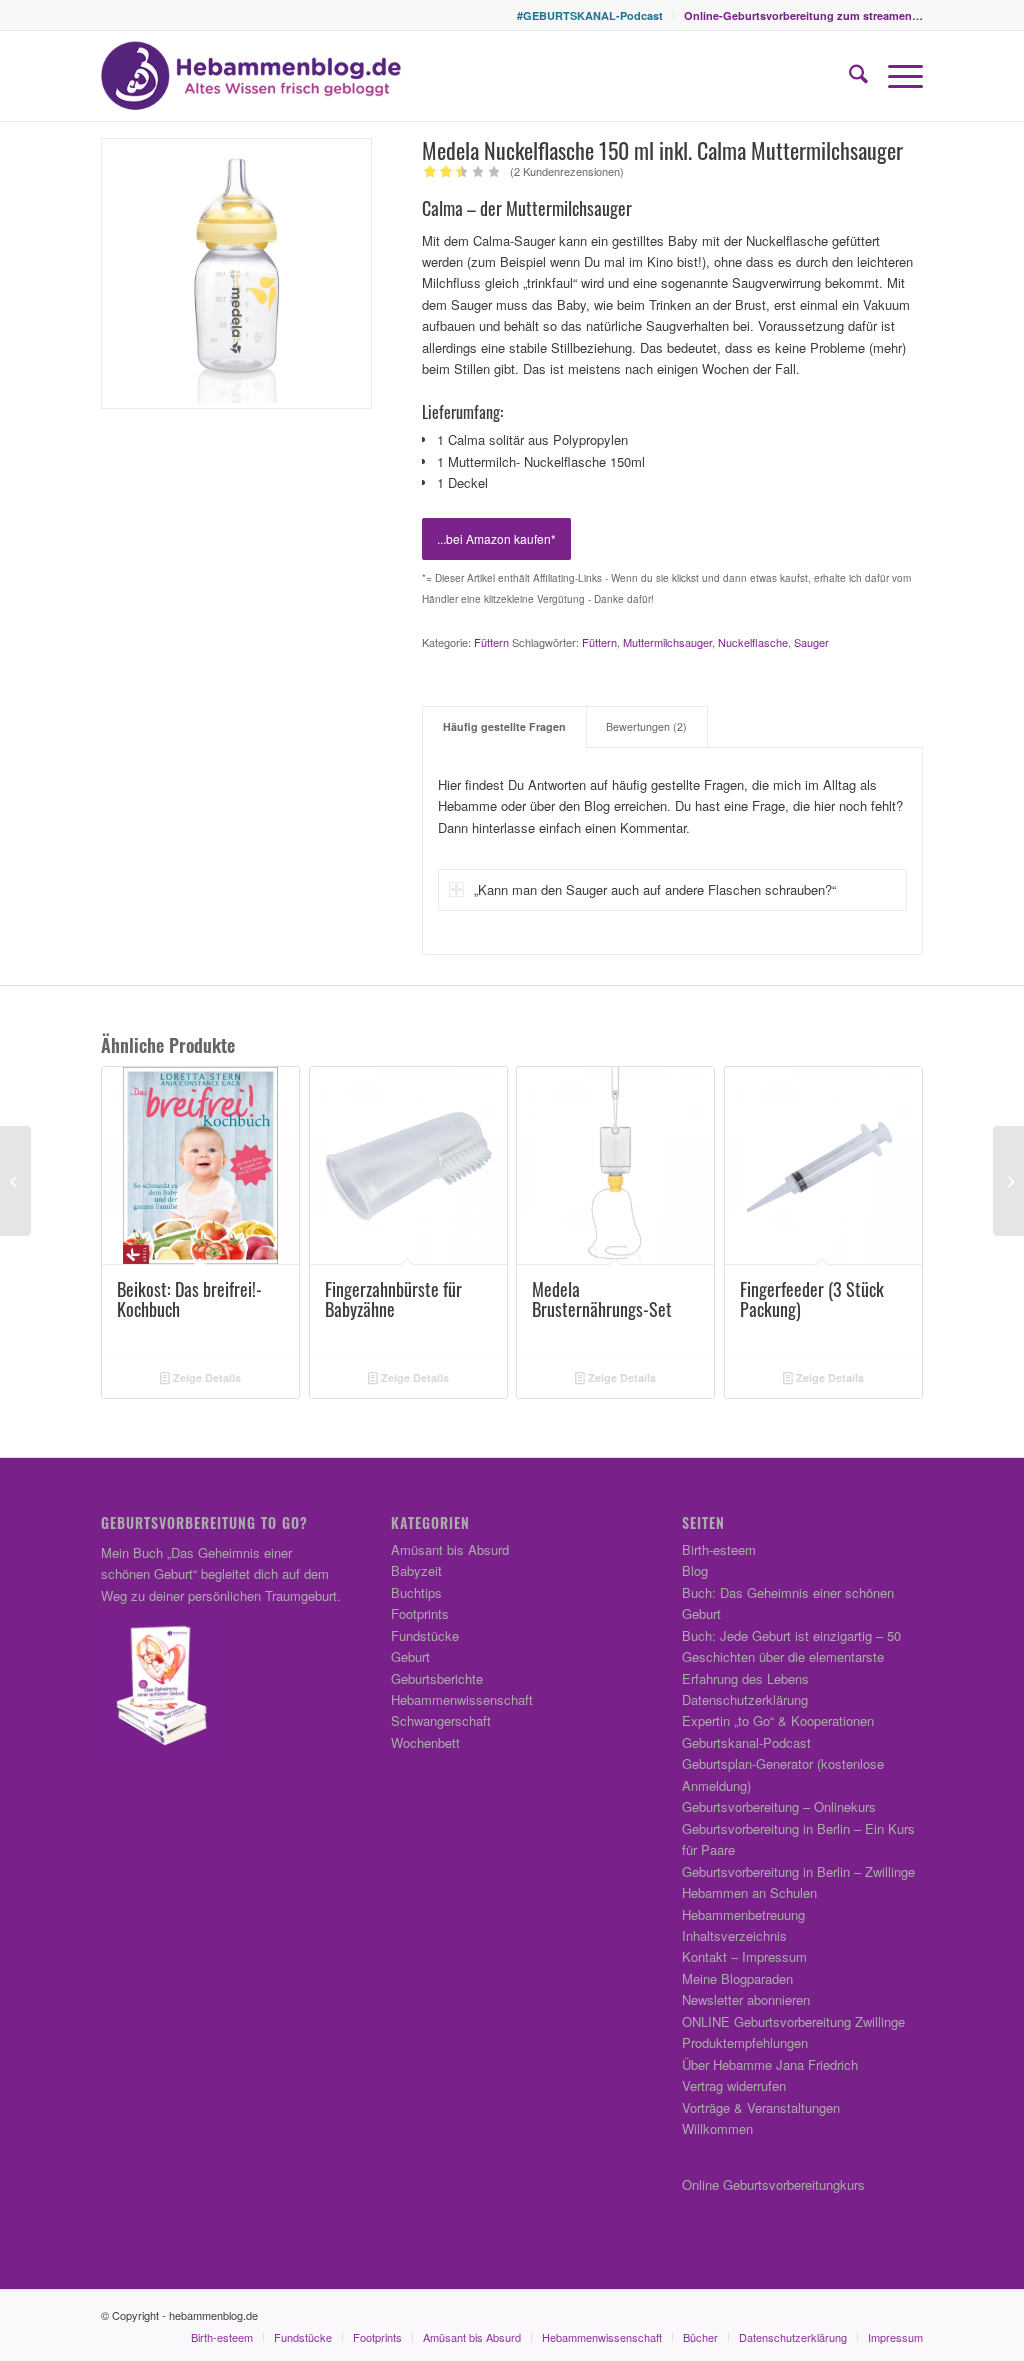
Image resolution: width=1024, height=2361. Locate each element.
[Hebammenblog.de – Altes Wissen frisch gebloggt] (251, 76)
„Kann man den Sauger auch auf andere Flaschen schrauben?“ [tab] (655, 889)
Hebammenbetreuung (743, 1914)
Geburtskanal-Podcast (746, 1742)
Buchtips (416, 1592)
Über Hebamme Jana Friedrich (770, 2064)
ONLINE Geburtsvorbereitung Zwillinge (793, 2021)
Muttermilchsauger (667, 642)
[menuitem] (590, 15)
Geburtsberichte (437, 1678)
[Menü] (895, 76)
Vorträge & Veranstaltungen (761, 2107)
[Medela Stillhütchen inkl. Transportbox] (1008, 1181)
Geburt (410, 1656)
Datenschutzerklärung (745, 1699)
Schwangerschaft (441, 1720)
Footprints (420, 1613)
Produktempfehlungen (745, 2042)
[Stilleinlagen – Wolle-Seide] (15, 1181)
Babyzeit (416, 1570)
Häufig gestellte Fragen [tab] (504, 726)
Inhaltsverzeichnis (734, 1935)
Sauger (811, 642)
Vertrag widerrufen (734, 2085)
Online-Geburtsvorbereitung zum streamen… (803, 15)
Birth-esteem (719, 1549)
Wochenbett (425, 1742)
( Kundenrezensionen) (567, 171)
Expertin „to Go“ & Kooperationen (778, 1720)
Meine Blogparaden (737, 1978)
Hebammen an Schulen (749, 1892)
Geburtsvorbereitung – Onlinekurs (779, 1806)
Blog (695, 1570)
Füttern (491, 642)
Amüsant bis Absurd (450, 1549)
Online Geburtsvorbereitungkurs (773, 2184)
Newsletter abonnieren (746, 1999)
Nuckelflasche (753, 642)
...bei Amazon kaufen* (496, 538)
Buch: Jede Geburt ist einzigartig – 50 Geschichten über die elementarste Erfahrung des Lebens (791, 1657)
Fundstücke (425, 1635)
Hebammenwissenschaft (462, 1699)
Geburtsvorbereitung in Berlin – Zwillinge (798, 1871)
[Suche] (848, 76)
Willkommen (717, 2128)
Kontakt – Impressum (744, 1956)
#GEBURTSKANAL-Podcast (590, 15)
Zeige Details (205, 1377)
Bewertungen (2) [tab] (646, 726)
